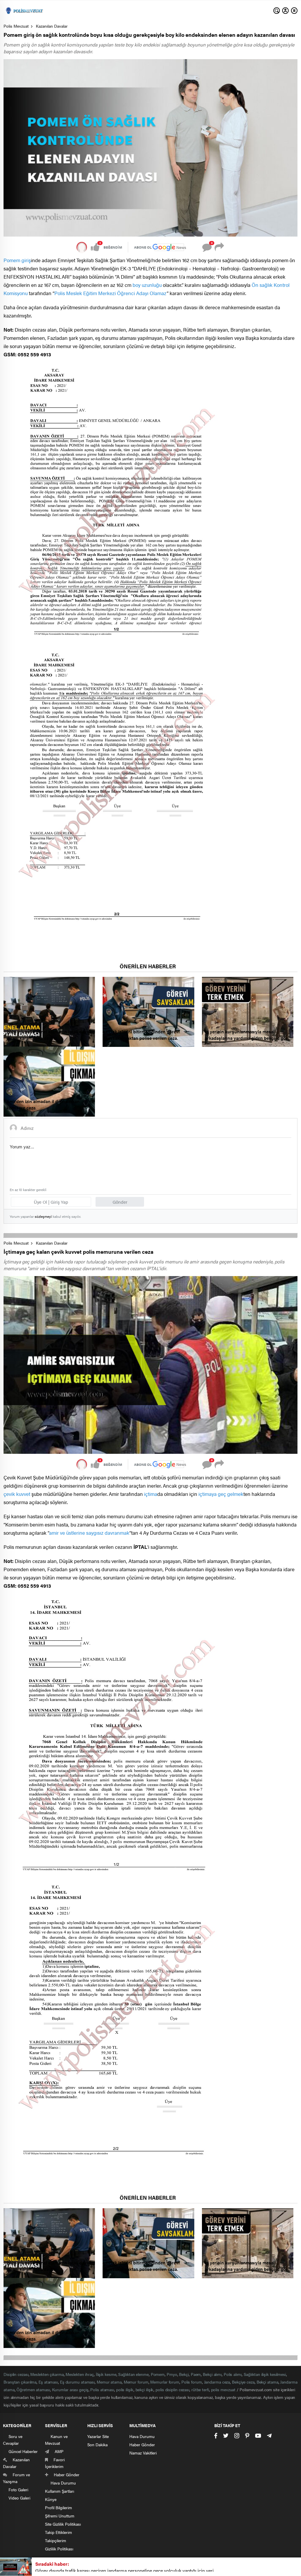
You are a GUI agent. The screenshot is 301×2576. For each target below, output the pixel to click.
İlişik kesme (106, 2374)
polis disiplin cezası (172, 2389)
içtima (151, 1494)
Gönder (120, 1202)
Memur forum (136, 2382)
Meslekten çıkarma (47, 2374)
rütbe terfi (200, 2389)
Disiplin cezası (16, 2374)
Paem (196, 2374)
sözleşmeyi (43, 1216)
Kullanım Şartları (60, 2491)
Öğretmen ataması (33, 2389)
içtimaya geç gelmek (221, 1494)
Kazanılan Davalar (52, 26)
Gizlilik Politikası (59, 2549)
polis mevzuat (223, 2389)
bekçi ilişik (145, 2389)
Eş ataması (48, 2382)
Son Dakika (97, 2444)
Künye (51, 2499)
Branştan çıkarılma (20, 2382)
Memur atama (109, 2382)
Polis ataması (102, 2389)
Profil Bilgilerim (58, 2507)
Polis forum (192, 2382)
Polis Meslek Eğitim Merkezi (85, 293)
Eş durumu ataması (77, 2382)
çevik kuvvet (17, 1494)
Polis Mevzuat (16, 26)
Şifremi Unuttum (60, 2516)
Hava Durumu (142, 2436)
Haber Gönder (142, 2444)
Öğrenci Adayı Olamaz (142, 293)
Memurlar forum (165, 2382)
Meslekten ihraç (80, 2374)
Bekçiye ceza (243, 2382)
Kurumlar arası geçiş (70, 2389)
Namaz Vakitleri (143, 2453)
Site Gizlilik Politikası (63, 2524)
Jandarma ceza (217, 2382)
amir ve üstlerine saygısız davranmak (89, 1533)
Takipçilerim (56, 2540)
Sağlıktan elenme (133, 2374)
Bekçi (184, 2374)
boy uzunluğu (147, 285)
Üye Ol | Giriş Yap (51, 1202)
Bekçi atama (267, 2382)
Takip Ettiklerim (58, 2532)
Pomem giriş (17, 260)
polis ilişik (125, 2389)
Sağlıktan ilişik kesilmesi (265, 2374)
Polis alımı (233, 2374)
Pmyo (172, 2374)
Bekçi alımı (212, 2374)
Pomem (158, 2374)
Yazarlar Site (98, 2436)
